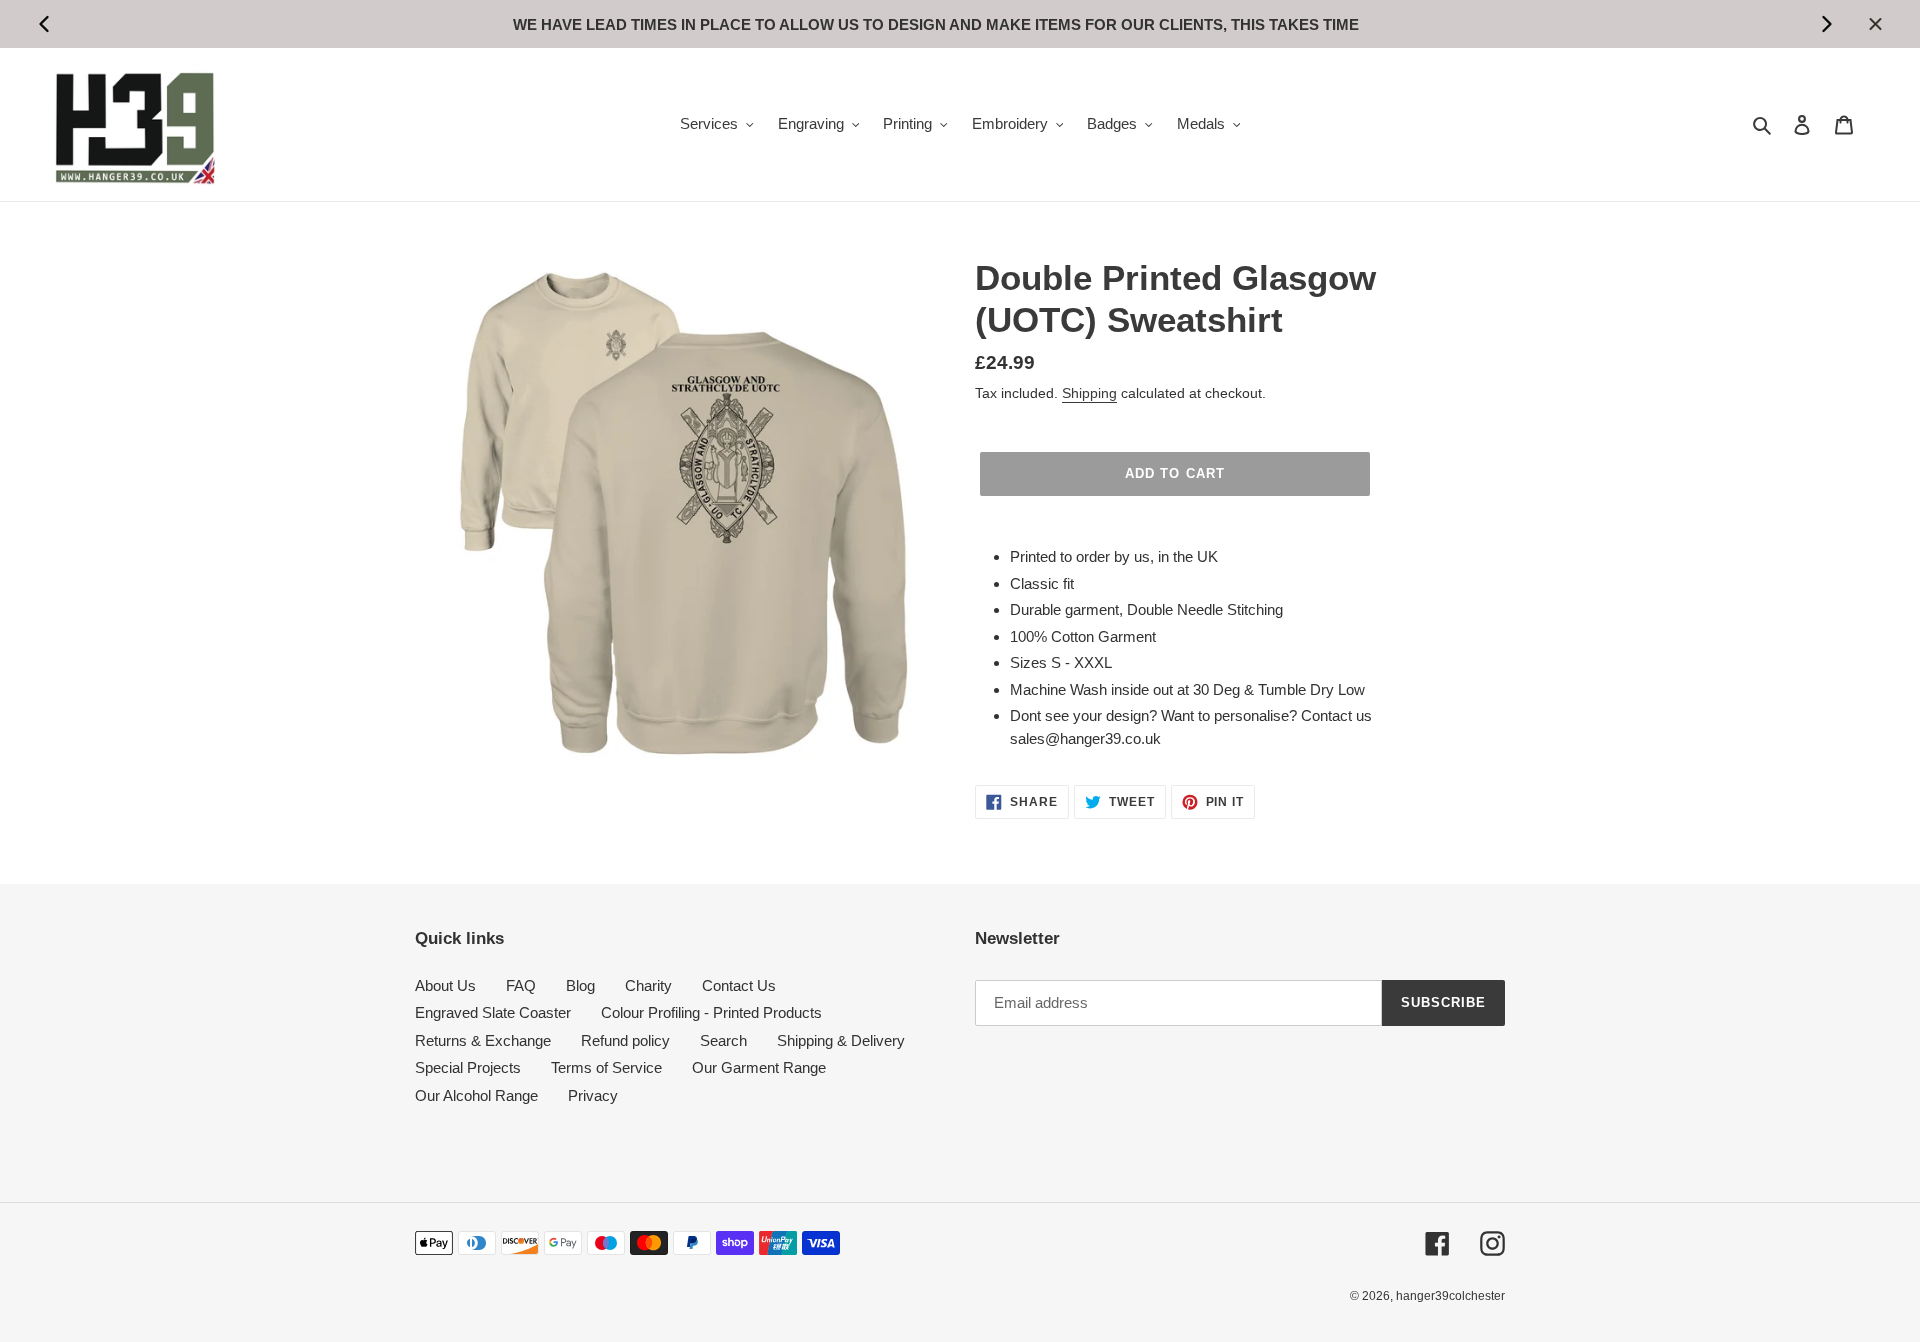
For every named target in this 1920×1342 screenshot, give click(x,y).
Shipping (1089, 393)
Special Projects (468, 1067)
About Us (445, 985)
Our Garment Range (759, 1067)
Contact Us (739, 985)
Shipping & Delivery (841, 1040)
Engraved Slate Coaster (493, 1012)
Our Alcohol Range (476, 1095)
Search (723, 1040)
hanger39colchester (1450, 1296)
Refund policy (625, 1040)
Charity (648, 985)
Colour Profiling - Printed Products (711, 1012)
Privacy (593, 1095)
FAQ (521, 985)
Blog (580, 985)
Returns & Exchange (483, 1040)
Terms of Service (606, 1067)
